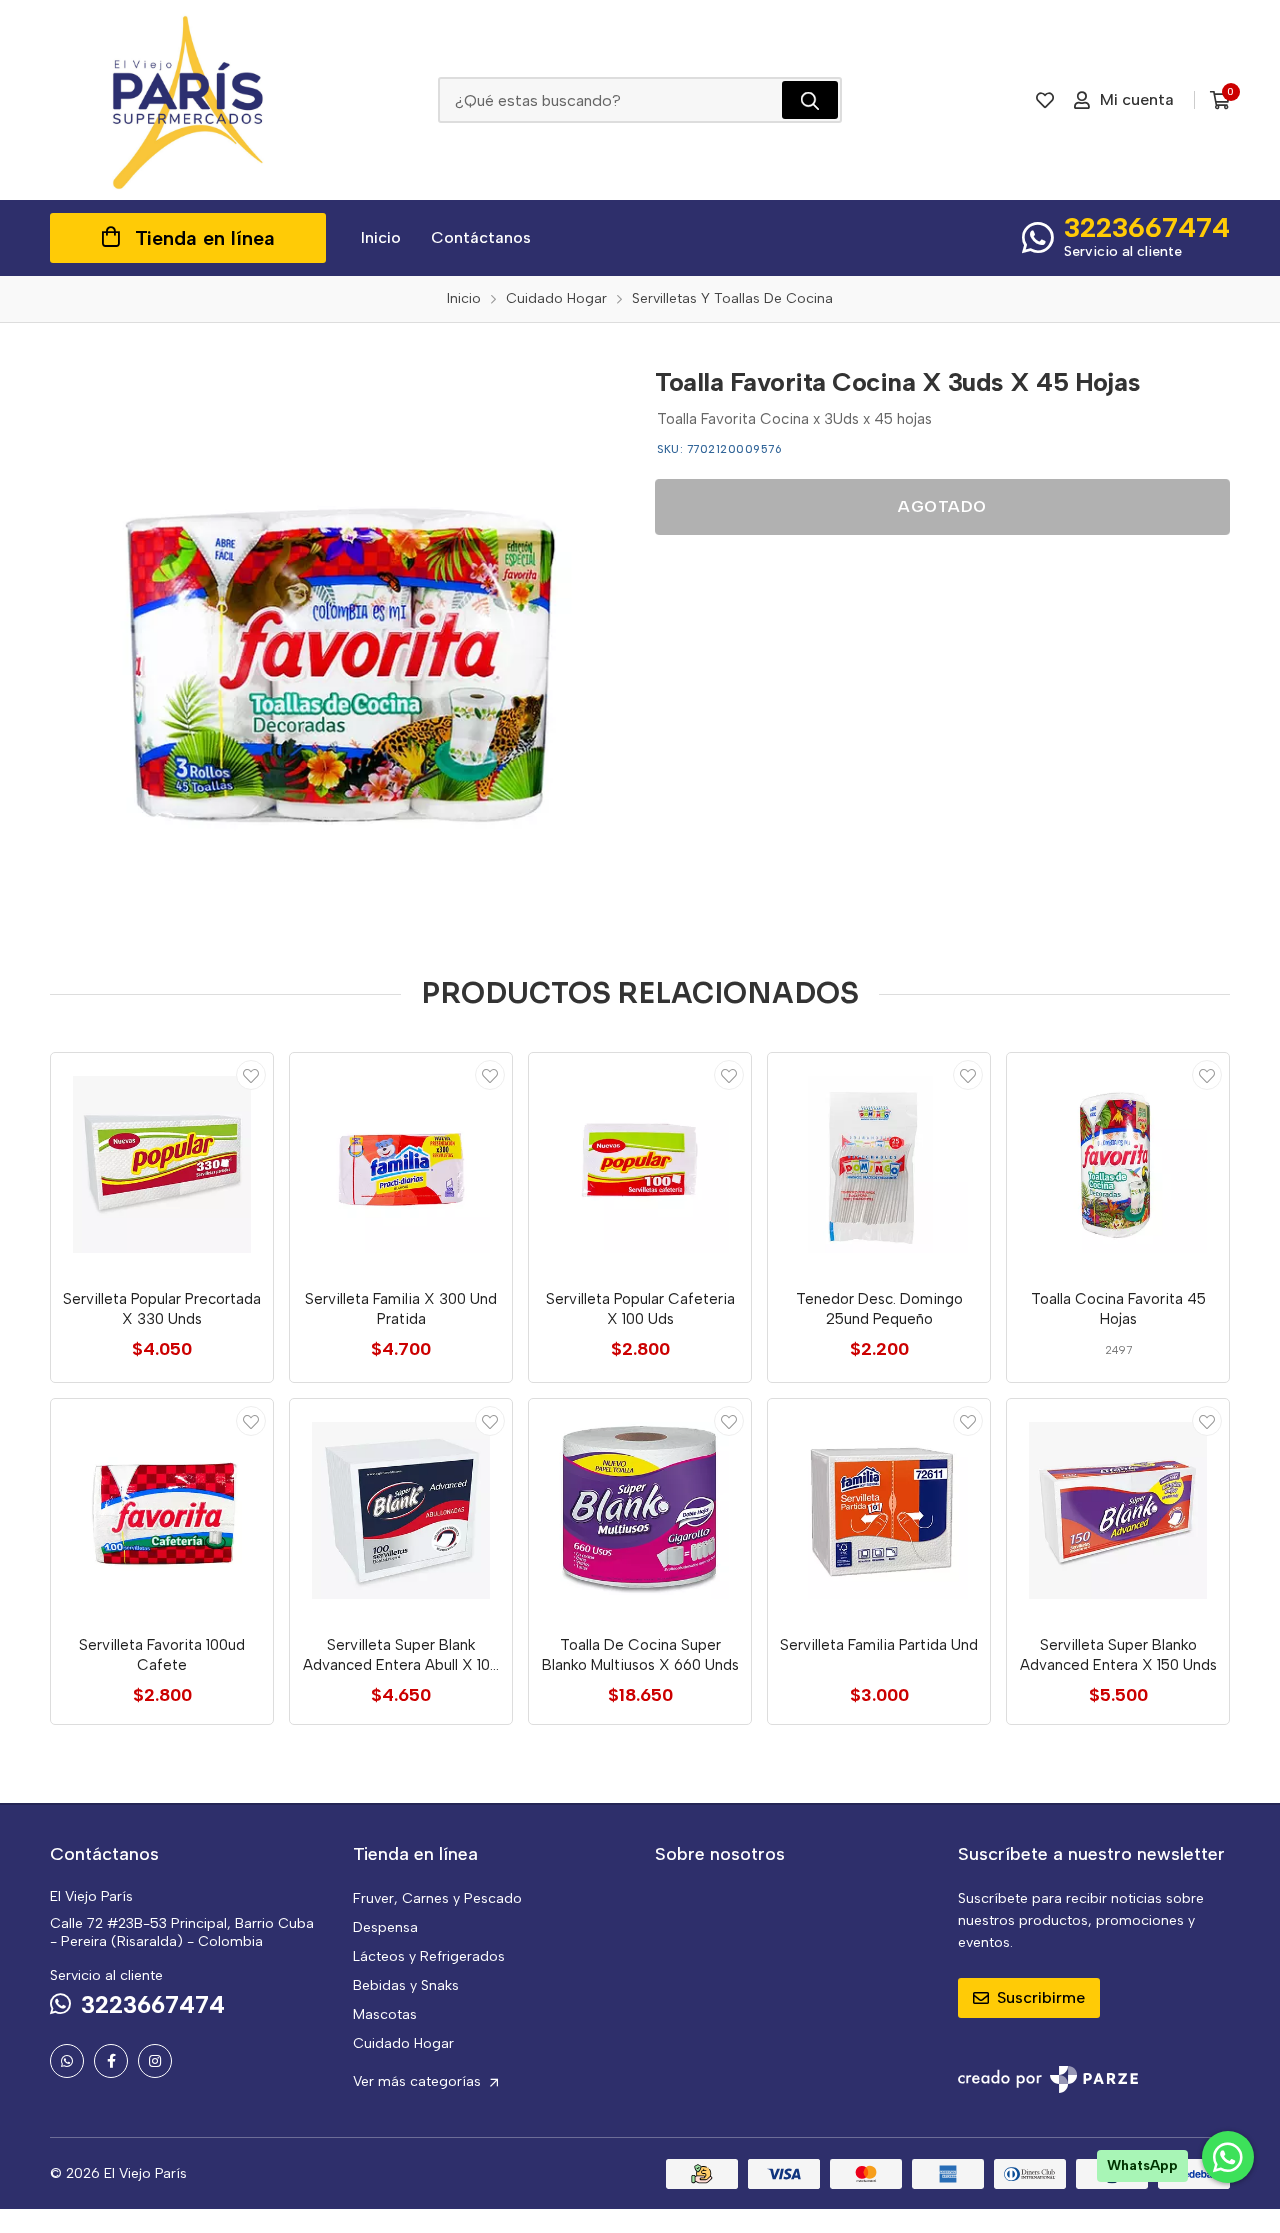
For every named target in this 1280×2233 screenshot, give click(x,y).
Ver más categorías (419, 2081)
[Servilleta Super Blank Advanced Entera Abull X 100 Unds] (401, 1510)
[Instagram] (155, 2061)
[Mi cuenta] (251, 1075)
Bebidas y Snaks (406, 1985)
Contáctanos (481, 237)
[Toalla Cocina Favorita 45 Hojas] (1118, 1164)
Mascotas (385, 2014)
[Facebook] (111, 2061)
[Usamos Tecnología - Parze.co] (1048, 2079)
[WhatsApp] (67, 2061)
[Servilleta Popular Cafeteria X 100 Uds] (640, 1164)
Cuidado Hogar (403, 2043)
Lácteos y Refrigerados (429, 1956)
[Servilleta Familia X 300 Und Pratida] (401, 1164)
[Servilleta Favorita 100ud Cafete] (162, 1510)
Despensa (385, 1927)
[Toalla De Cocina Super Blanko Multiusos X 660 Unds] (640, 1510)
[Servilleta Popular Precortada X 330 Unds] (162, 1164)
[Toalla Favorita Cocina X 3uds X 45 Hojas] (337, 640)
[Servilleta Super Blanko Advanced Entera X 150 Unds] (1118, 1510)
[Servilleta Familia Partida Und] (879, 1510)
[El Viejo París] (188, 100)
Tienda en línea (205, 238)
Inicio (381, 237)
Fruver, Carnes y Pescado (437, 1898)
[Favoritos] (1045, 100)
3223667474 (1147, 227)
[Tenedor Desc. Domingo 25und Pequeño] (879, 1164)
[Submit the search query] (810, 100)
